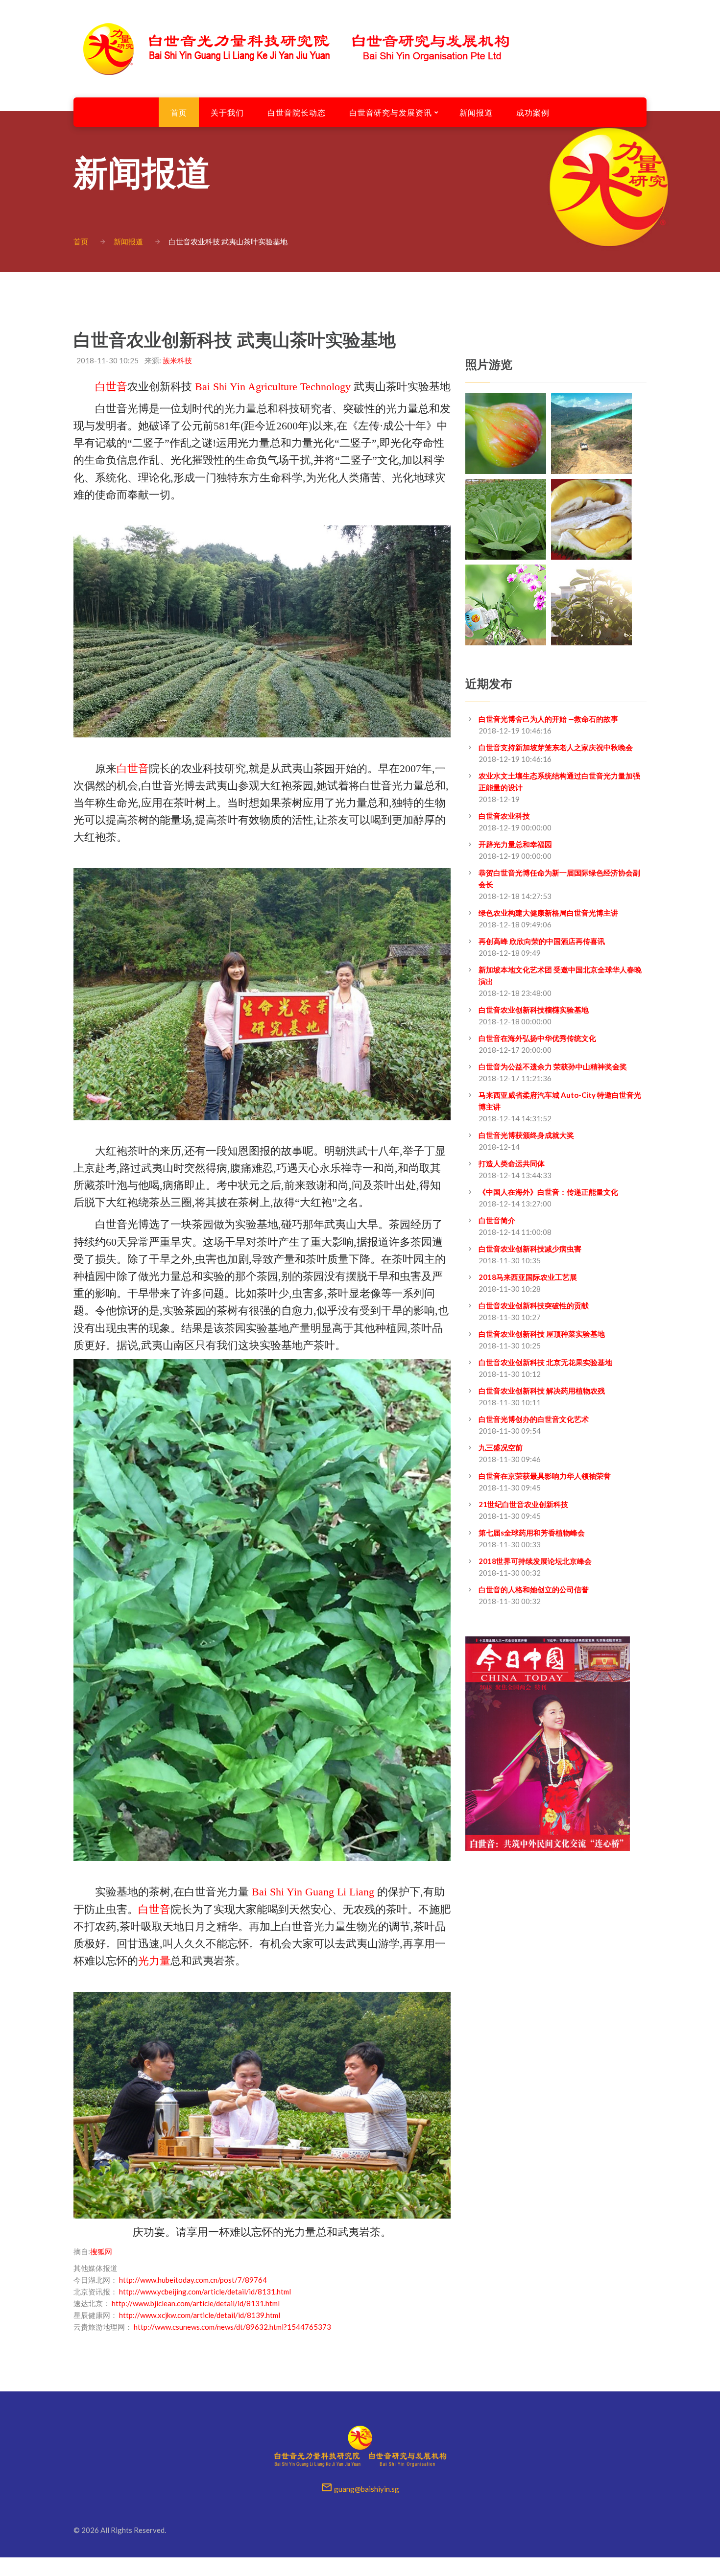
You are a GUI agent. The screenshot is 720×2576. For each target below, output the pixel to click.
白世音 (111, 387)
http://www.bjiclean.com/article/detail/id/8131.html (196, 2303)
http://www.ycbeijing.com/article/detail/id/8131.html (205, 2292)
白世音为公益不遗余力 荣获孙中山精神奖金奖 (553, 1066)
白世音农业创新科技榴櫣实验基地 (534, 1010)
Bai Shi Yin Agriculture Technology (273, 387)
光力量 (154, 1961)
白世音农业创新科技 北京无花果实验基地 (545, 1362)
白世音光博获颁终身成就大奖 (526, 1135)
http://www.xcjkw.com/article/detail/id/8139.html (200, 2315)
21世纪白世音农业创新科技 (523, 1504)
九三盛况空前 (501, 1447)
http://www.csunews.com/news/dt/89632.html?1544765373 (232, 2327)
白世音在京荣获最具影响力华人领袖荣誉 (545, 1476)
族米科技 (177, 360)
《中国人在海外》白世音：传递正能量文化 (548, 1192)
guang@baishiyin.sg (367, 2489)
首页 (81, 241)
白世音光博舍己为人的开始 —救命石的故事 (548, 719)
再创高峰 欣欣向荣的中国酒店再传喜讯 (542, 941)
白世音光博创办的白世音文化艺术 (534, 1419)
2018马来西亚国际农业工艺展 (528, 1277)
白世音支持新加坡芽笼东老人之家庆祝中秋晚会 (556, 747)
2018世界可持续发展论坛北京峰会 (535, 1561)
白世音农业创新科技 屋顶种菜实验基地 (542, 1334)
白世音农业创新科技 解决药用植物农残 (542, 1391)
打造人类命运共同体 (512, 1163)
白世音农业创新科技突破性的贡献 (534, 1305)
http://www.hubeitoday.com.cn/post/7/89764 (193, 2280)
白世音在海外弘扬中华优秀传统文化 (537, 1038)
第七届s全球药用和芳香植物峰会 (532, 1533)
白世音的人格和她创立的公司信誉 (534, 1589)
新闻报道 (128, 241)
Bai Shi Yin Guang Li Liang (313, 1892)
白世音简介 (497, 1220)
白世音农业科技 (504, 816)
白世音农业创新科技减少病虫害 (530, 1249)
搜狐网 (101, 2251)
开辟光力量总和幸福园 (515, 844)
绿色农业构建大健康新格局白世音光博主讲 (548, 913)
